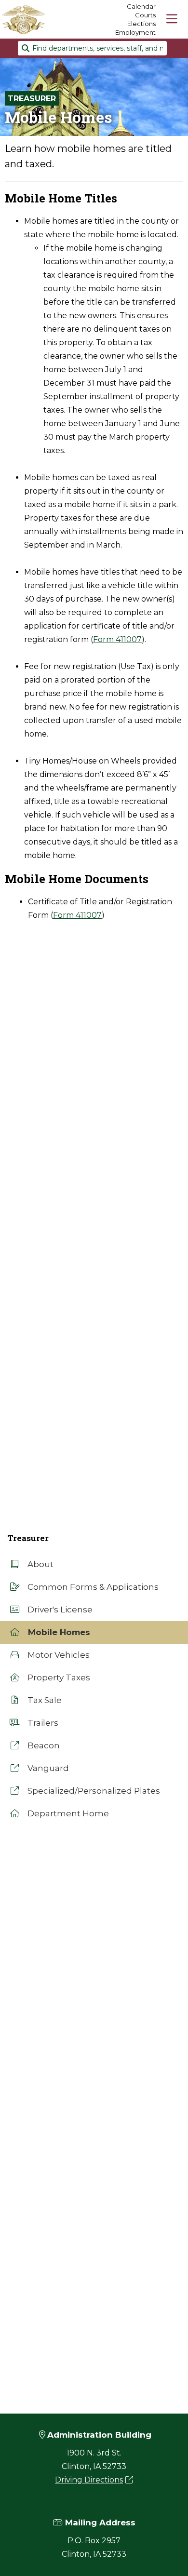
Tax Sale (44, 1700)
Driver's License (59, 1610)
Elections (141, 24)
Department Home (67, 1813)
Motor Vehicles (58, 1655)
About (40, 1564)
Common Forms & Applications (92, 1587)
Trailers (42, 1723)
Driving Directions (89, 2480)
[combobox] (92, 48)
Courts (145, 15)
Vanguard (47, 1768)
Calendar (141, 6)
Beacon (43, 1745)
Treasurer (32, 99)
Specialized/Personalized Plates (93, 1791)
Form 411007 (117, 639)
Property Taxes (58, 1677)
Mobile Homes (58, 1632)
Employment (135, 32)
